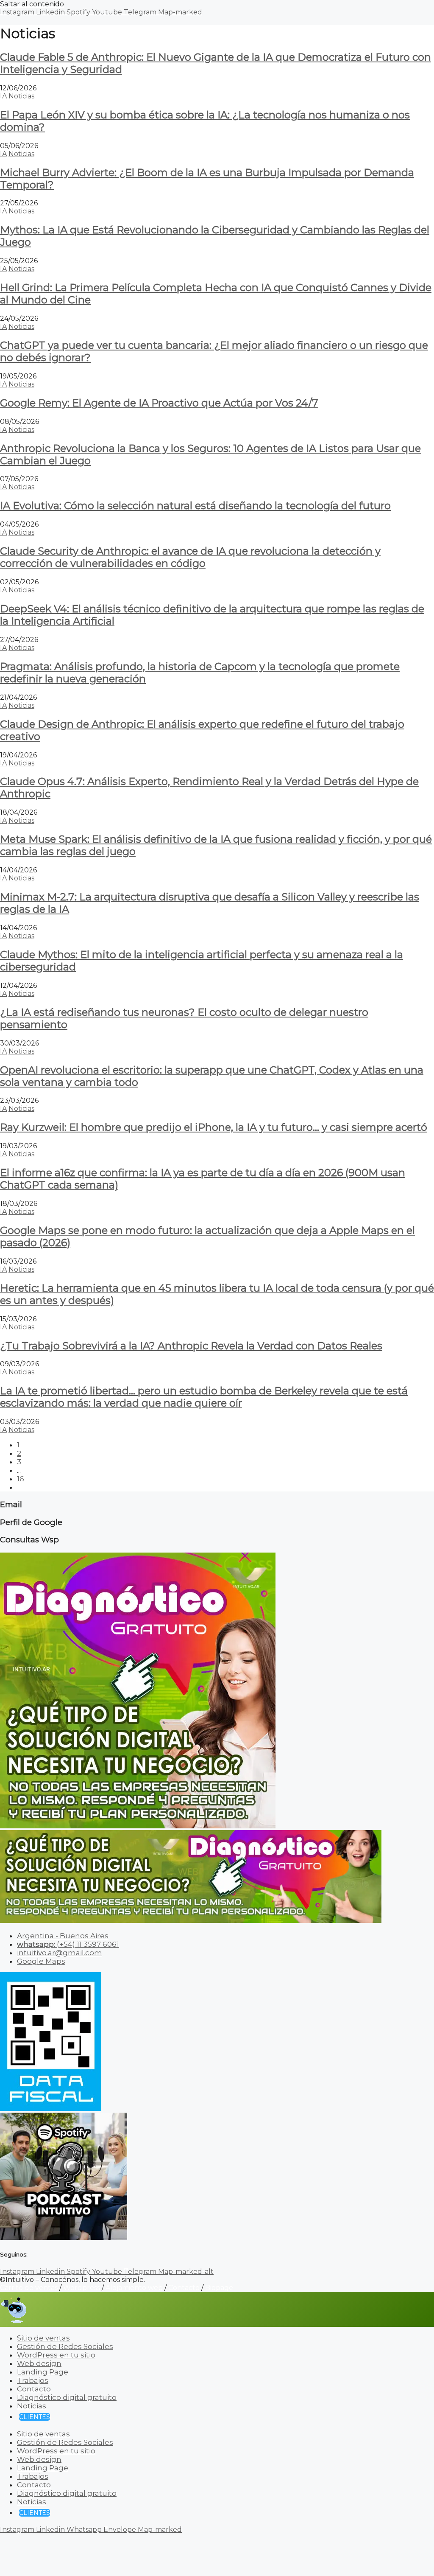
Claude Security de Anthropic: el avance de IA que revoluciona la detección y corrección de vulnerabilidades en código (190, 557)
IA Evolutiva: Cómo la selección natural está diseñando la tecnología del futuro (195, 506)
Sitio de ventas (43, 2338)
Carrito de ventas (29, 2288)
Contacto (184, 2288)
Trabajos (33, 2380)
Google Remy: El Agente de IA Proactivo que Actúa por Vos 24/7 (159, 403)
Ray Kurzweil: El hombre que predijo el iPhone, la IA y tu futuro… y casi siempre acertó (214, 1127)
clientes (35, 2417)
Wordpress (82, 2288)
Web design (39, 2363)
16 (21, 1479)
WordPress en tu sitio (56, 2355)
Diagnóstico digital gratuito (67, 2397)
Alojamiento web (134, 2288)
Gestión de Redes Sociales (65, 2346)
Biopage (219, 2288)
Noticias (21, 96)
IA (3, 96)
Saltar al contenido (32, 4)
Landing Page (43, 2372)
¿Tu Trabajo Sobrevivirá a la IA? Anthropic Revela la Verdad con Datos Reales (191, 1346)
